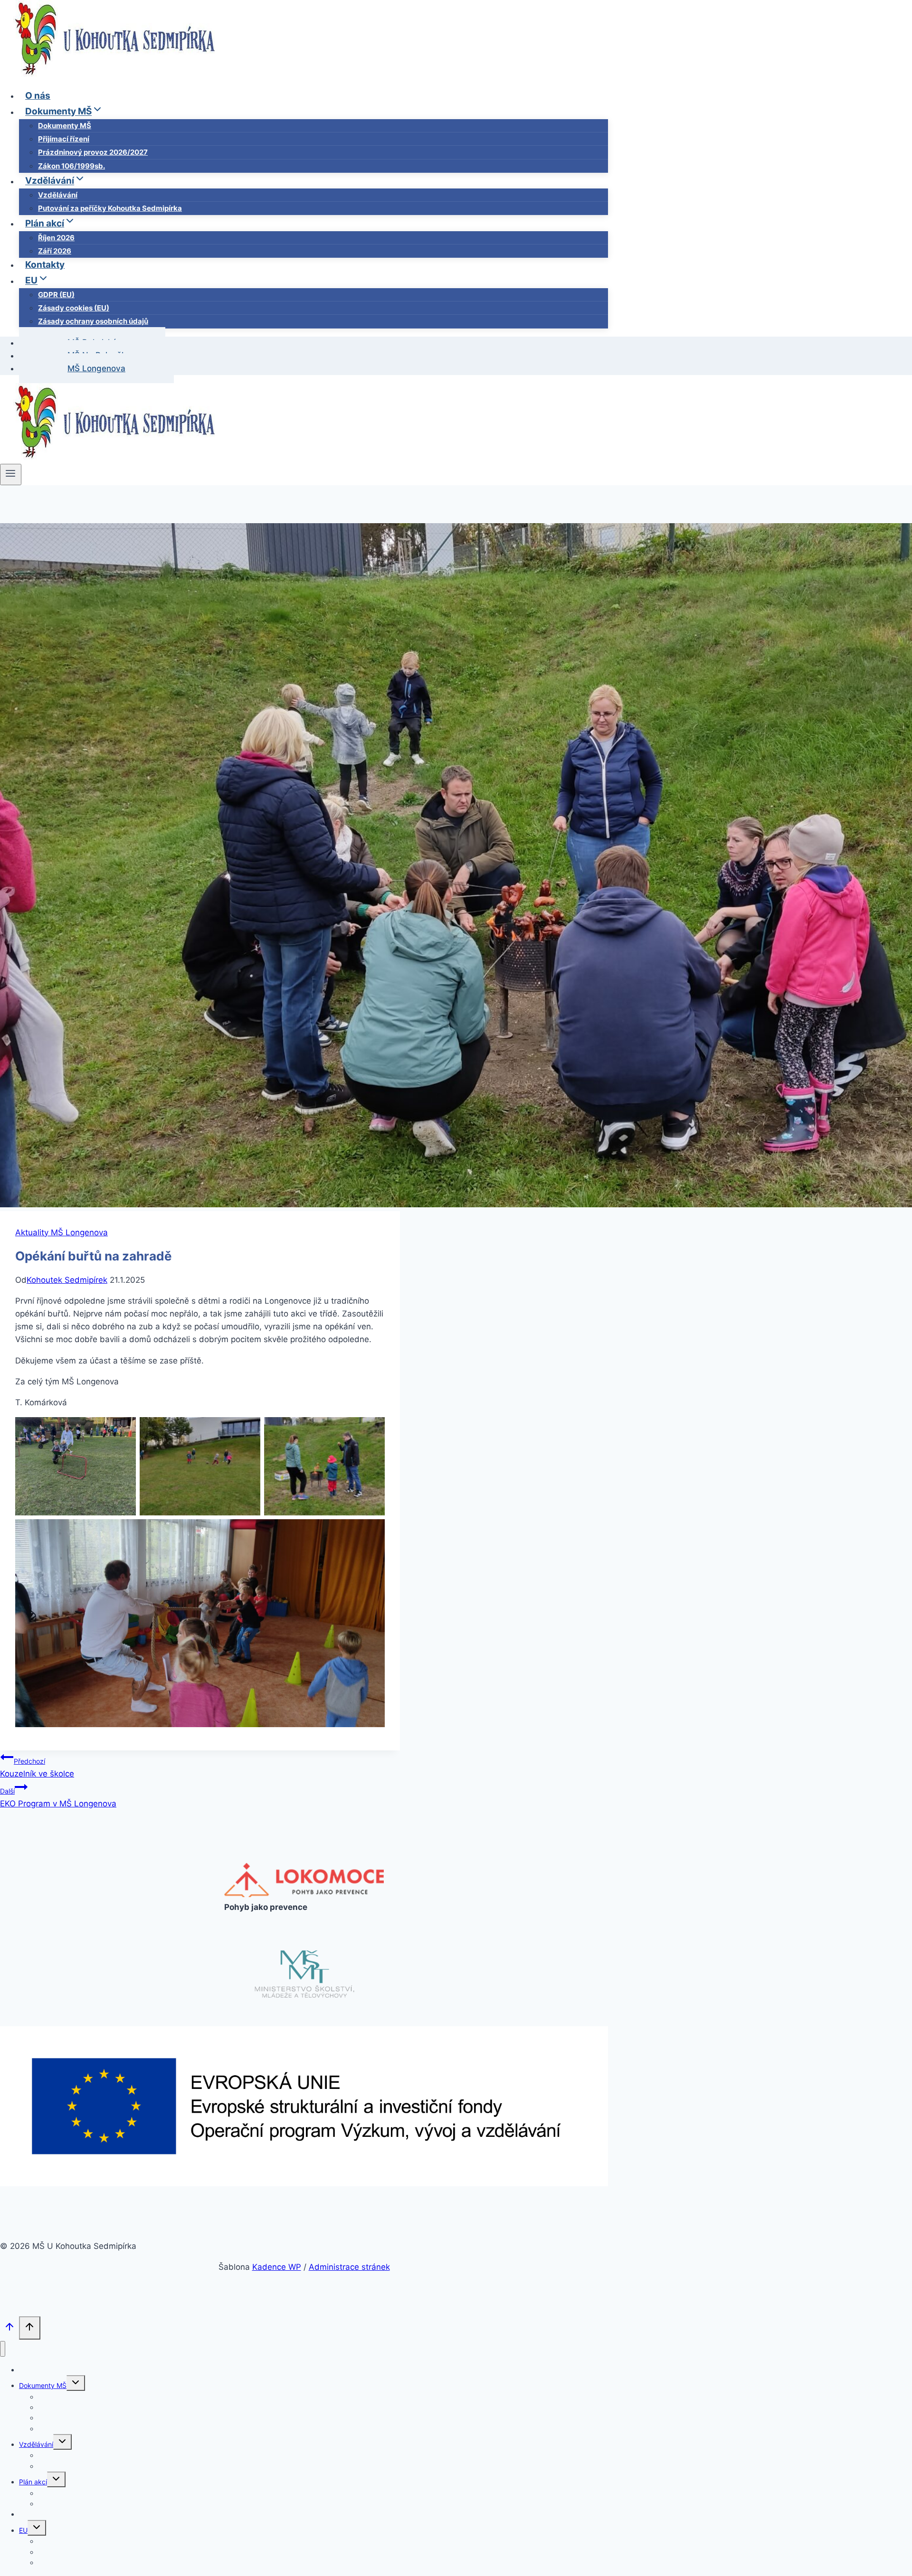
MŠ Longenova (96, 368)
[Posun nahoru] (9, 2329)
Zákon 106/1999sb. (71, 166)
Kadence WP (277, 2267)
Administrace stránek (349, 2267)
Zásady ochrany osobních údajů (93, 321)
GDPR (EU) (56, 295)
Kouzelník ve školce (37, 1768)
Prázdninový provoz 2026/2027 (93, 152)
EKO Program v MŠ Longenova (58, 1798)
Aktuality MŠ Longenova (62, 1232)
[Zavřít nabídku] (3, 2349)
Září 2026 (55, 251)
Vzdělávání (58, 195)
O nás (38, 96)
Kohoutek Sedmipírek (67, 1280)
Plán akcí (33, 2482)
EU (23, 2530)
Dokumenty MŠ (65, 126)
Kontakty (45, 265)
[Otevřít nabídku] (11, 474)
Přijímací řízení (64, 139)
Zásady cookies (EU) (74, 308)
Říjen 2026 (56, 238)
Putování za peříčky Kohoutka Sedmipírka (110, 208)
